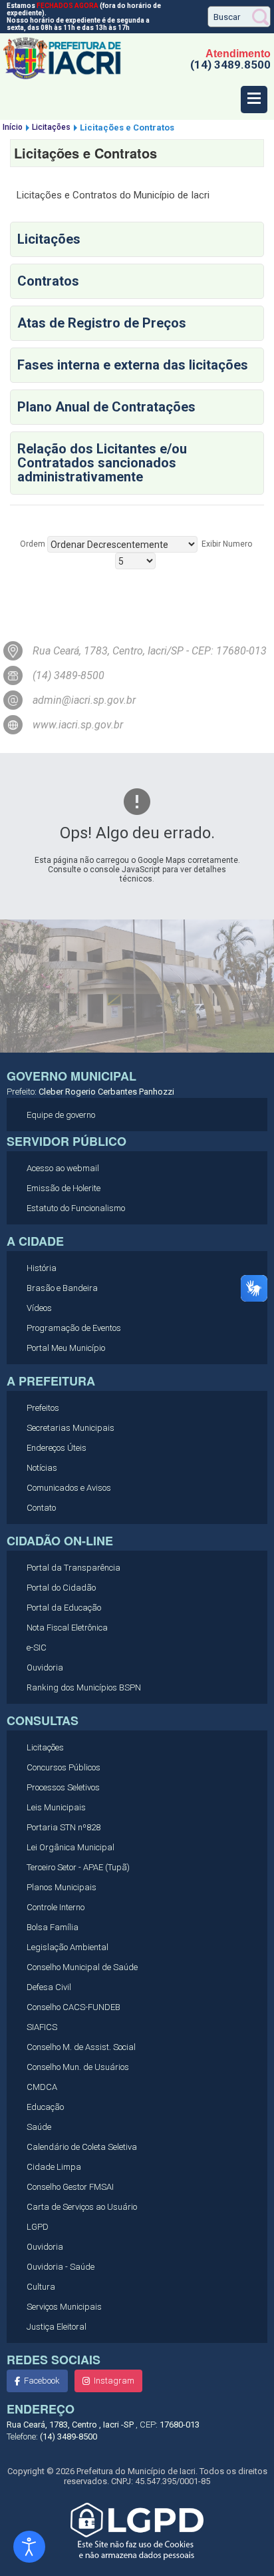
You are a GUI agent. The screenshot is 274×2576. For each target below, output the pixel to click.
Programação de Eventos (74, 1328)
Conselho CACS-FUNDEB (73, 2007)
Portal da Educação (64, 1608)
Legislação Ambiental (68, 1947)
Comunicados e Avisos (69, 1488)
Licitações (49, 239)
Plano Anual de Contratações (106, 407)
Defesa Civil (49, 1987)
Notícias (42, 1468)
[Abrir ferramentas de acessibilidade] (29, 2547)
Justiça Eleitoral (57, 2327)
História (42, 1268)
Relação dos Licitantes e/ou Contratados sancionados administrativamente (102, 463)
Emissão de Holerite (64, 1188)
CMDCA (42, 2087)
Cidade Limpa (54, 2167)
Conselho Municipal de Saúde (82, 1967)
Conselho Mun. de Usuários (78, 2067)
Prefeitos (43, 1408)
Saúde (39, 2127)
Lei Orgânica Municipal (70, 1847)
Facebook (42, 2381)
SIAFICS (42, 2027)
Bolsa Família (53, 1927)
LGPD (38, 2227)
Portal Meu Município (66, 1348)
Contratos (48, 281)
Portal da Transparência (73, 1568)
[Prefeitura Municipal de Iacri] (63, 77)
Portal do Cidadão (61, 1588)
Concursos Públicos (64, 1767)
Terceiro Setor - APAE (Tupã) (78, 1867)
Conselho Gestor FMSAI (70, 2187)
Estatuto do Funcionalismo (76, 1208)
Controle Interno (56, 1907)
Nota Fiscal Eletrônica (67, 1628)
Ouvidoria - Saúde (61, 2267)
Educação (45, 2107)
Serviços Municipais (64, 2307)
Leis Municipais (56, 1807)
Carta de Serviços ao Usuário (82, 2207)
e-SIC (37, 1648)
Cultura (41, 2287)
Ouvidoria (45, 1668)
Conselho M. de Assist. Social (81, 2047)
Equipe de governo (61, 1115)
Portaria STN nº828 (64, 1827)
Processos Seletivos (63, 1787)
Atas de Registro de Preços (102, 323)
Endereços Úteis (57, 1448)
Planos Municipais (62, 1887)
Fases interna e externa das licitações (133, 365)
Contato (41, 1508)
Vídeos (39, 1308)
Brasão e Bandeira (62, 1288)
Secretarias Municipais (70, 1428)
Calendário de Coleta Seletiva (82, 2147)
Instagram (114, 2381)
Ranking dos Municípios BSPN (84, 1687)
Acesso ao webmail (63, 1168)
